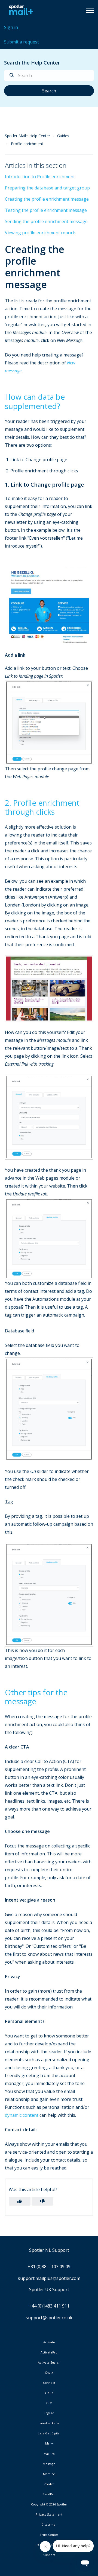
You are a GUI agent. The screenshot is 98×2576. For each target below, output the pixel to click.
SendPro (49, 2494)
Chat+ (49, 2373)
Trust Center (49, 2535)
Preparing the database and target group (47, 188)
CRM (49, 2403)
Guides (63, 136)
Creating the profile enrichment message (47, 199)
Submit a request (22, 42)
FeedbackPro (49, 2423)
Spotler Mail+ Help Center (27, 136)
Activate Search (49, 2362)
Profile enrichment (27, 144)
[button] (90, 10)
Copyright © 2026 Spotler (49, 2504)
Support (49, 2555)
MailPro (49, 2454)
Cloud (49, 2393)
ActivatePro (49, 2352)
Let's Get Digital (49, 2433)
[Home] (20, 10)
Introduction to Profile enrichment (40, 177)
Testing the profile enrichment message (46, 210)
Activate (49, 2342)
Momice (49, 2474)
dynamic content (22, 2115)
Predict (49, 2484)
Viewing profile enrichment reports (41, 233)
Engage (49, 2413)
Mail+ (49, 2443)
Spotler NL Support (49, 2250)
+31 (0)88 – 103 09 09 (49, 2267)
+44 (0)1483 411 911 (49, 2306)
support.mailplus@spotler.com (49, 2278)
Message (49, 2464)
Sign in (11, 27)
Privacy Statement (49, 2514)
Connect (49, 2383)
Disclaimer (49, 2525)
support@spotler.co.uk (49, 2318)
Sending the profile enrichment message (46, 221)
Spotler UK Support (49, 2290)
